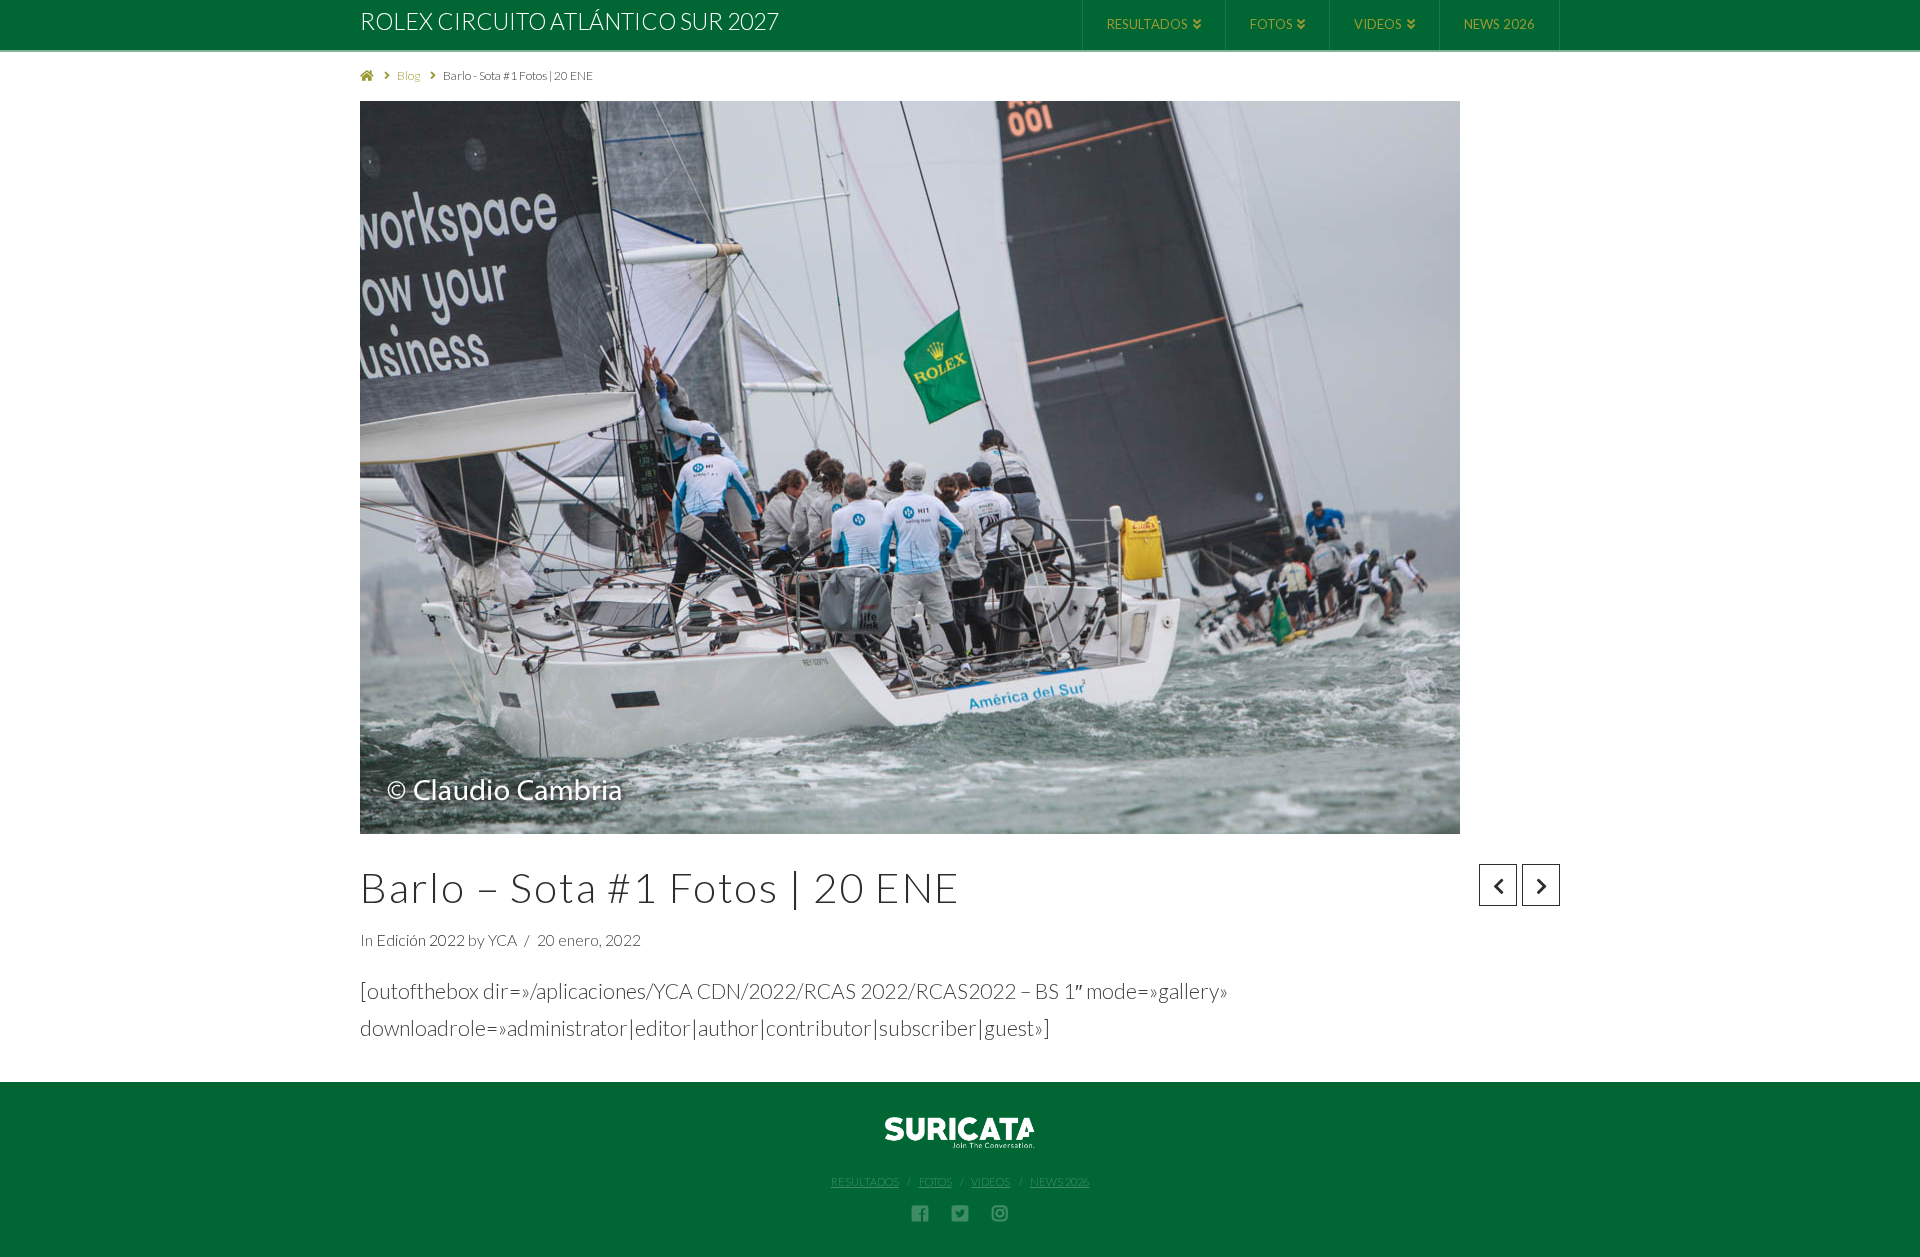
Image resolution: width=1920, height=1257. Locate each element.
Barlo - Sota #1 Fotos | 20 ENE (518, 75)
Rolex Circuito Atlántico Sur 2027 (569, 21)
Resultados (865, 1181)
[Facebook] (920, 1213)
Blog (408, 75)
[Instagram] (1000, 1213)
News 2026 (1059, 1181)
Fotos (935, 1181)
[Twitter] (960, 1213)
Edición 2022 (420, 939)
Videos (990, 1181)
